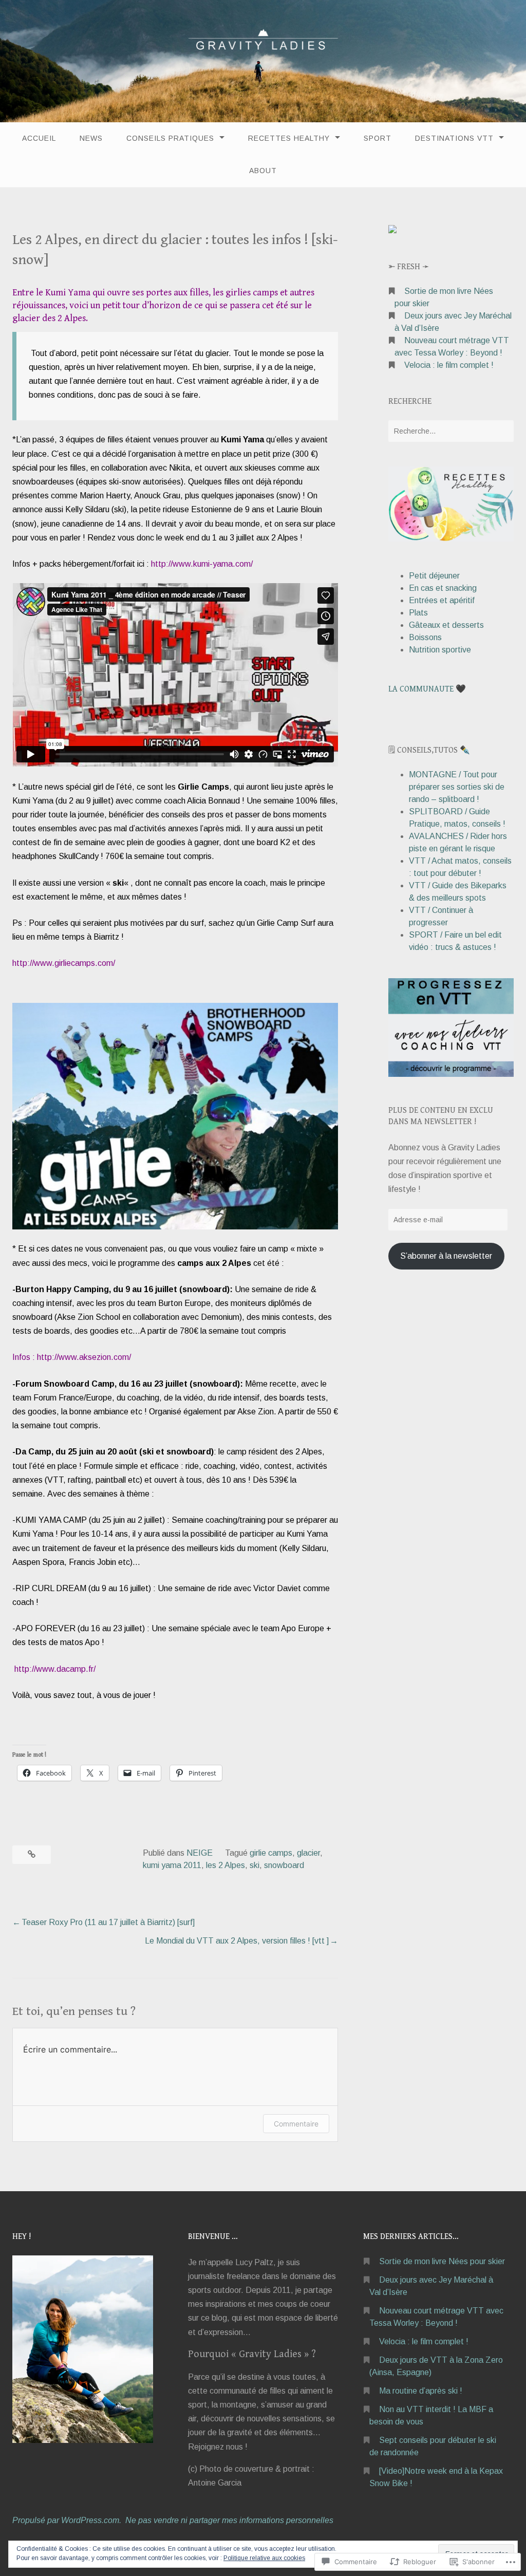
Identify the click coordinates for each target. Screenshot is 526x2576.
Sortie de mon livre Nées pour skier (442, 2261)
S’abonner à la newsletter (446, 1256)
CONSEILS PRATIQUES (170, 138)
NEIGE (200, 1853)
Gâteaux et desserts (446, 625)
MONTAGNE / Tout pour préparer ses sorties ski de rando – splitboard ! (457, 787)
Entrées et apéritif (442, 600)
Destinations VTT (454, 138)
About (263, 171)
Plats (418, 613)
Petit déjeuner (434, 576)
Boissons (425, 637)
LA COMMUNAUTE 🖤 (427, 689)
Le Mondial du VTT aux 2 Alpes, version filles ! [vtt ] (237, 1941)
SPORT (378, 138)
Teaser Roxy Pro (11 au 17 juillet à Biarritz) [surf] (108, 1922)
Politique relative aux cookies (264, 2558)
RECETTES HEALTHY (289, 138)
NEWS (91, 138)
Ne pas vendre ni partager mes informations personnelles (229, 2520)
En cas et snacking (443, 588)
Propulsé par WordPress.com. (67, 2520)
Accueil (39, 138)
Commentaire (296, 2124)
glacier (308, 1853)
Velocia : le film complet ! (449, 365)
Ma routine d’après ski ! (421, 2391)
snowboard (284, 1865)
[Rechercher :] (451, 431)
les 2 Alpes (226, 1865)
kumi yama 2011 (172, 1865)
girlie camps (271, 1853)
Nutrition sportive (440, 650)
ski (255, 1865)
